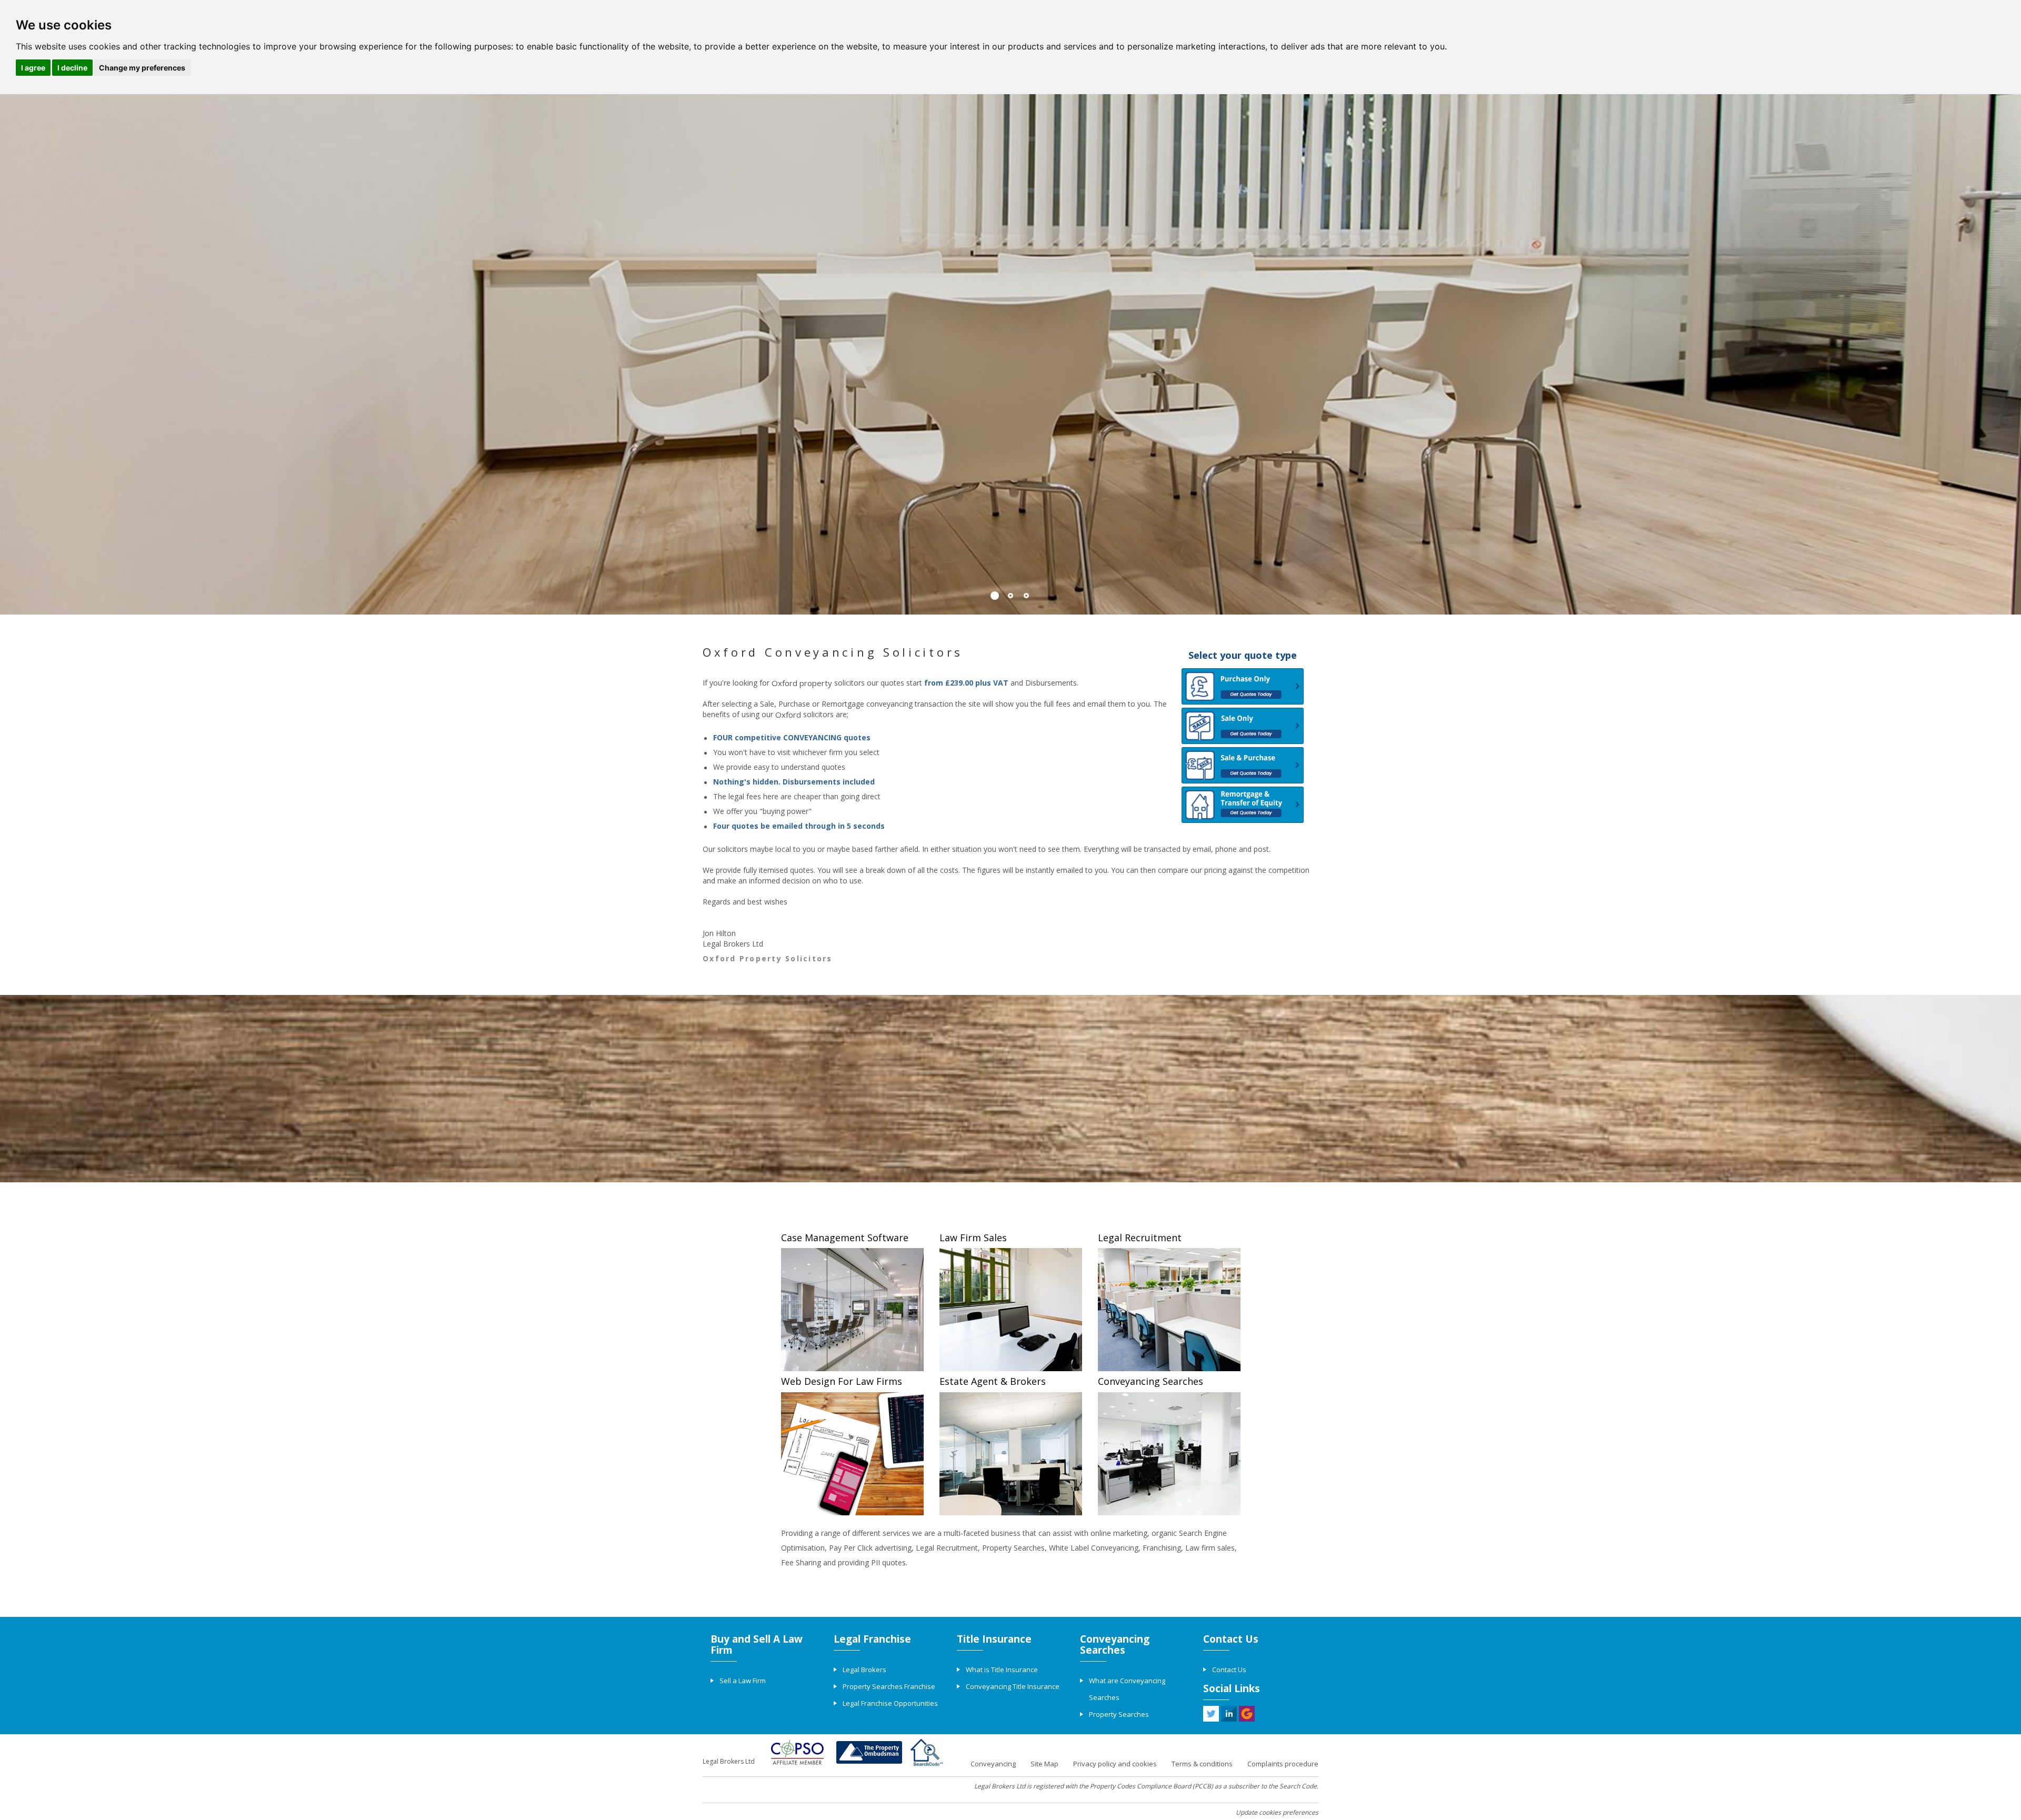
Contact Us (1229, 1670)
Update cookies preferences (1277, 1812)
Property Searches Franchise (889, 1686)
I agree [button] (33, 68)
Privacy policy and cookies (1115, 1764)
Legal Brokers (864, 1670)
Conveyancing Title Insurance (1013, 1686)
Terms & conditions (1202, 1764)
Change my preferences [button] (142, 68)
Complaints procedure (1283, 1764)
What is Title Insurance (1002, 1670)
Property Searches (1119, 1714)
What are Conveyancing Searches (1127, 1689)
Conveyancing (993, 1764)
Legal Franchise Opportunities (890, 1703)
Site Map (1044, 1764)
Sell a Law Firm (743, 1681)
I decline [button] (72, 68)
